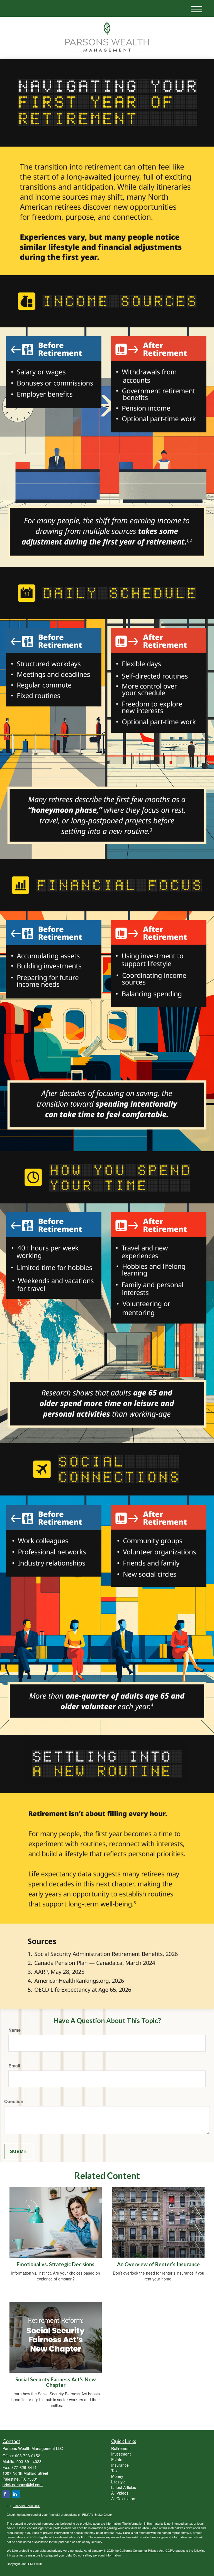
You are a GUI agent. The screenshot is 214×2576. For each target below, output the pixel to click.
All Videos (120, 2493)
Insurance (120, 2465)
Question (14, 2101)
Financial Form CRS (26, 2506)
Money (117, 2476)
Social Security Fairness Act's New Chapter (56, 2382)
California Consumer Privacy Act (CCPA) (147, 2550)
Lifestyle (118, 2482)
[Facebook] (6, 2494)
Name (14, 2030)
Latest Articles (124, 2487)
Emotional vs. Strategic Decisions (56, 2264)
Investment (121, 2454)
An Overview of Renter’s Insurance (158, 2264)
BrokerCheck (104, 2514)
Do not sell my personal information (97, 2555)
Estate (117, 2459)
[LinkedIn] (16, 2494)
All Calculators (124, 2498)
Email (14, 2066)
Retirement (121, 2448)
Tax (114, 2471)
